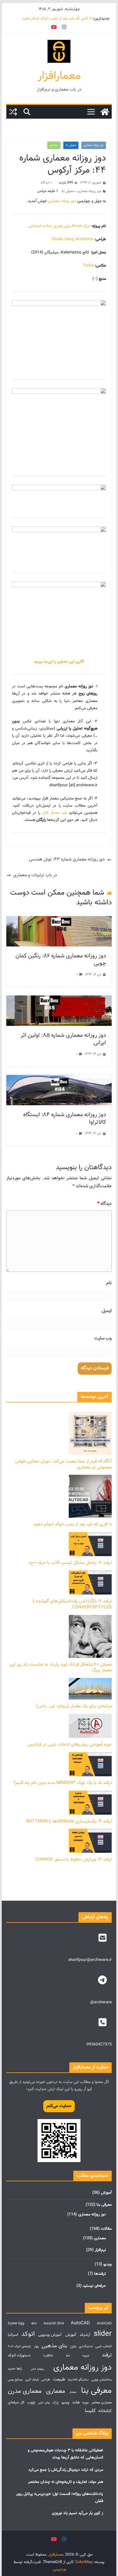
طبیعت (59, 2379)
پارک (56, 2403)
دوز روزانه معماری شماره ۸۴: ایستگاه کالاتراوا (65, 1118)
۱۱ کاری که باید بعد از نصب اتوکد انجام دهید (57, 19)
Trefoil (88, 266)
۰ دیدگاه (46, 183)
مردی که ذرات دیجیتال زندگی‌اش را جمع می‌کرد (66, 2470)
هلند (76, 2402)
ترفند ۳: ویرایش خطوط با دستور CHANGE (73, 1860)
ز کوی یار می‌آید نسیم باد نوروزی (77, 2513)
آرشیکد (85, 2335)
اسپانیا (13, 2335)
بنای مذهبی (54, 2346)
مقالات (106, 2229)
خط (68, 2356)
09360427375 (99, 2045)
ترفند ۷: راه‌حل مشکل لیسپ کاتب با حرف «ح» (70, 1563)
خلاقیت (48, 2356)
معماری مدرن (25, 2391)
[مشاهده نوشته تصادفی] (13, 112)
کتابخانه (105, 2411)
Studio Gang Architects (73, 239)
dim (34, 2324)
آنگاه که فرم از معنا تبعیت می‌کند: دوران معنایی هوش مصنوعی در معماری (63, 1464)
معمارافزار (59, 76)
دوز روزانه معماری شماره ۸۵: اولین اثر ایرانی (63, 1039)
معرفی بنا (71, 145)
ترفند (107, 2355)
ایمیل (107, 1311)
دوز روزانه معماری (94, 145)
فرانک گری (32, 2380)
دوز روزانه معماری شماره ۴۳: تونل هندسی (67, 859)
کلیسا (90, 2411)
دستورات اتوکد (19, 2355)
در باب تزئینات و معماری (35, 875)
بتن (73, 2346)
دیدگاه (105, 1204)
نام (109, 1283)
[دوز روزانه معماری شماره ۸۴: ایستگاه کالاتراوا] (59, 1079)
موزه (85, 2403)
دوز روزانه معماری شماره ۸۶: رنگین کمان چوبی (61, 960)
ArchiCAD (104, 2324)
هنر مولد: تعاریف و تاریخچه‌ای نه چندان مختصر (66, 2482)
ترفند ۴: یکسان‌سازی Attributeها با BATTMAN (69, 1821)
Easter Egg (16, 2324)
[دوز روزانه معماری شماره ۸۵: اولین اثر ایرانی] (59, 999)
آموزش (106, 2193)
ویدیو (108, 2264)
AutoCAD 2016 (54, 2324)
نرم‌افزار (100, 2250)
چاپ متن (44, 2403)
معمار (73, 2392)
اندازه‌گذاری (86, 2347)
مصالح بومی (15, 2380)
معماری (54, 145)
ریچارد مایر (38, 2369)
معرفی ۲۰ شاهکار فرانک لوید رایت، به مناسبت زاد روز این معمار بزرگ (61, 1668)
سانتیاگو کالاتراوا (78, 2380)
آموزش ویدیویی (50, 2335)
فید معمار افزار (54, 813)
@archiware (101, 2002)
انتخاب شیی (104, 2347)
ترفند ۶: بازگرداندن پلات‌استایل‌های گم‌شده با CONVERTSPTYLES (72, 1604)
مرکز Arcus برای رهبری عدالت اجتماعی (59, 226)
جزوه (86, 2356)
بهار (36, 2347)
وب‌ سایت (103, 1338)
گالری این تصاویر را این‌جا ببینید (59, 662)
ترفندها (100, 2274)
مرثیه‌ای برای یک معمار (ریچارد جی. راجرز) (74, 1706)
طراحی (46, 2380)
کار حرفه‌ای (16, 2402)
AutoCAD (80, 2323)
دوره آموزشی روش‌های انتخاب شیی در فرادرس (69, 1745)
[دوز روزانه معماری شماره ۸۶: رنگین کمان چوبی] (59, 920)
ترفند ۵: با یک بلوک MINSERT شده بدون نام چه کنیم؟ (63, 1783)
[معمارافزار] (105, 112)
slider (103, 2334)
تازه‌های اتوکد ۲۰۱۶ (19, 2347)
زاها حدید (15, 2369)
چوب (31, 2402)
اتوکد (28, 2334)
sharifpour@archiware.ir (90, 1960)
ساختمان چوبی (101, 2380)
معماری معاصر (102, 2403)
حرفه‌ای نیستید (94, 2286)
